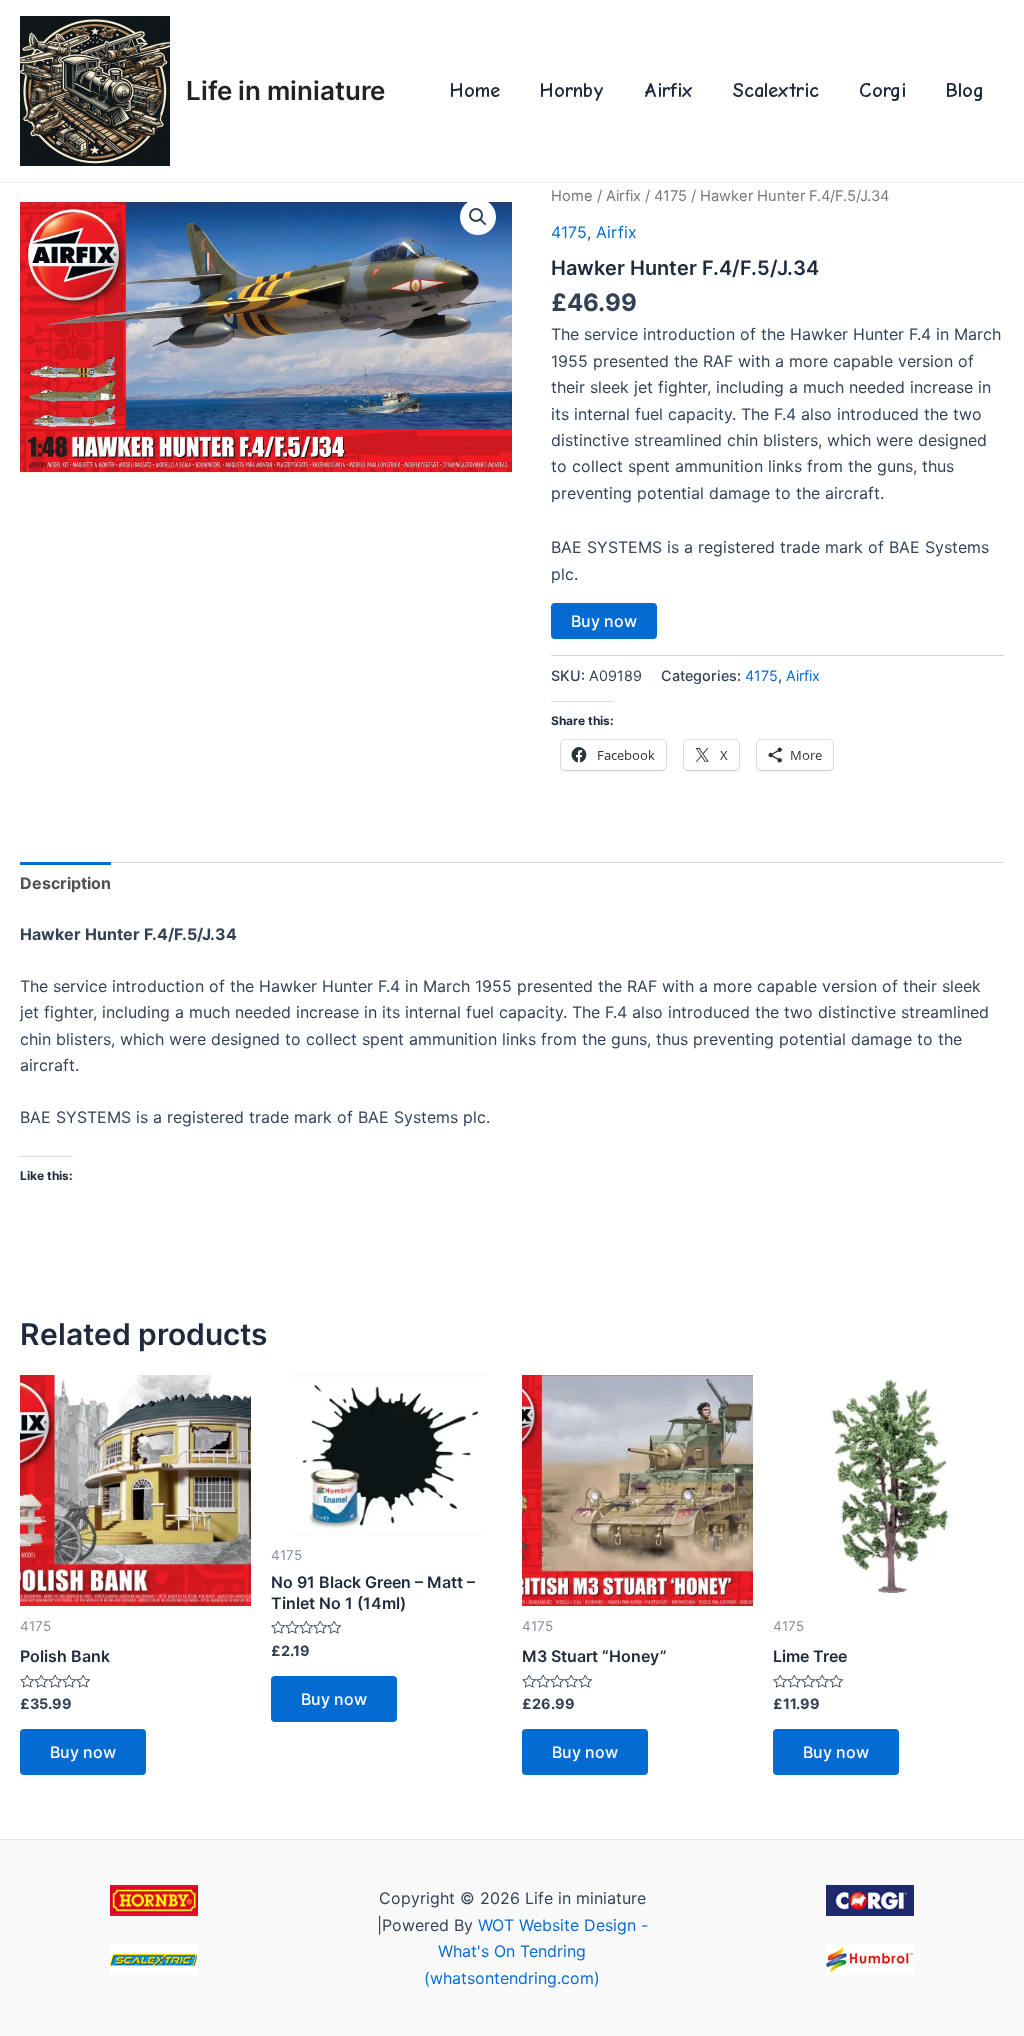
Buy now (604, 621)
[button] (478, 217)
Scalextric (776, 90)
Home (475, 90)
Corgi (882, 90)
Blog (965, 90)
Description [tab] (65, 883)
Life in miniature (285, 90)
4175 (670, 196)
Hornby (572, 90)
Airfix (668, 90)
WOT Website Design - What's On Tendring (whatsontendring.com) (536, 1951)
